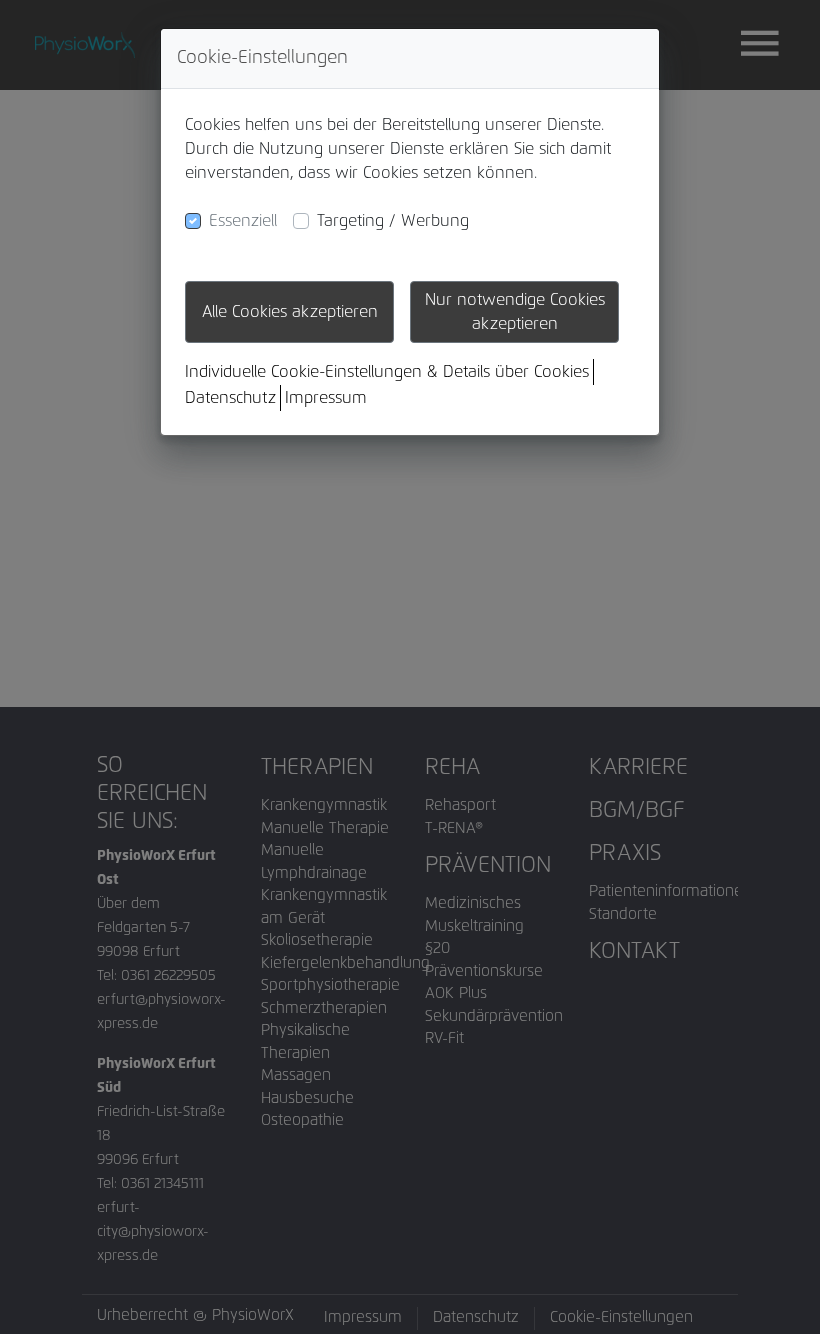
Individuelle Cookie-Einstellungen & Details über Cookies (387, 372)
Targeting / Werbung (393, 221)
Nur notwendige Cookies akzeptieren (515, 312)
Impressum (326, 398)
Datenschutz (230, 398)
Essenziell (243, 221)
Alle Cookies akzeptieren (290, 312)
